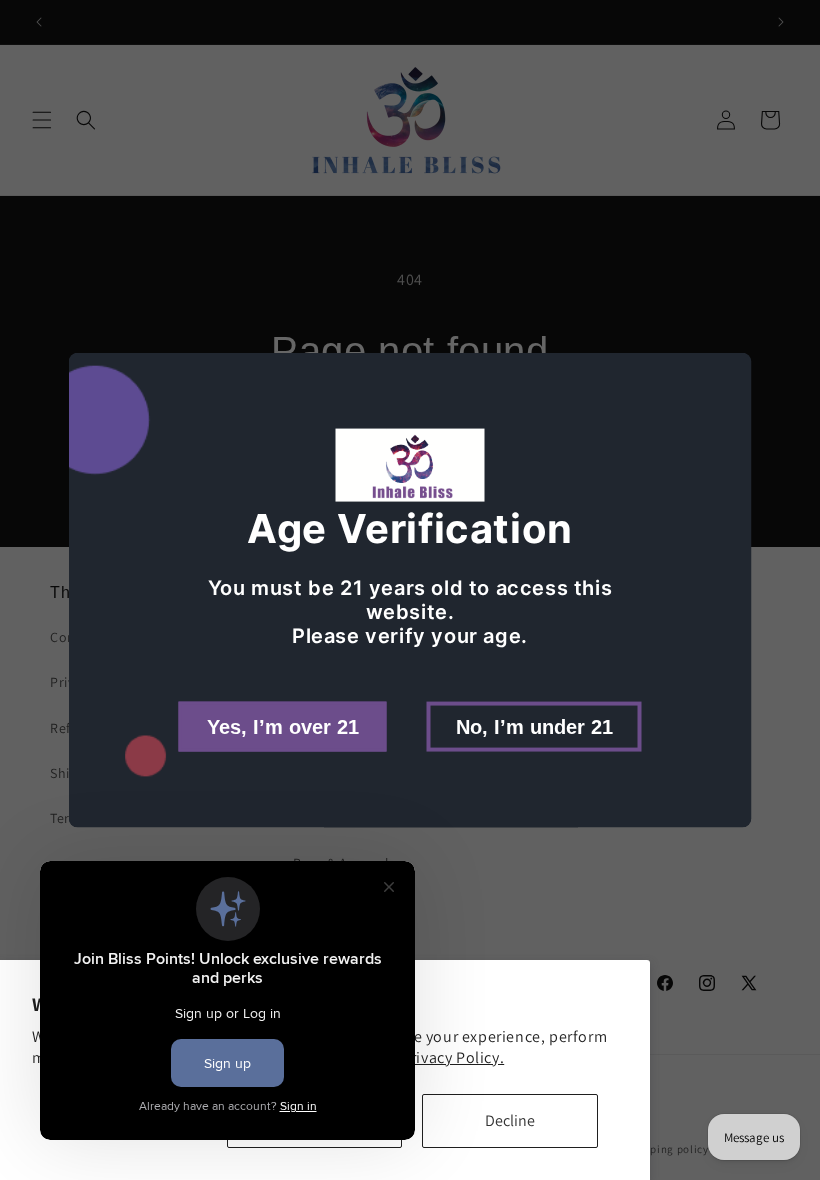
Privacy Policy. (452, 1057)
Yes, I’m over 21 (283, 726)
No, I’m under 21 (534, 726)
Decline (510, 1120)
